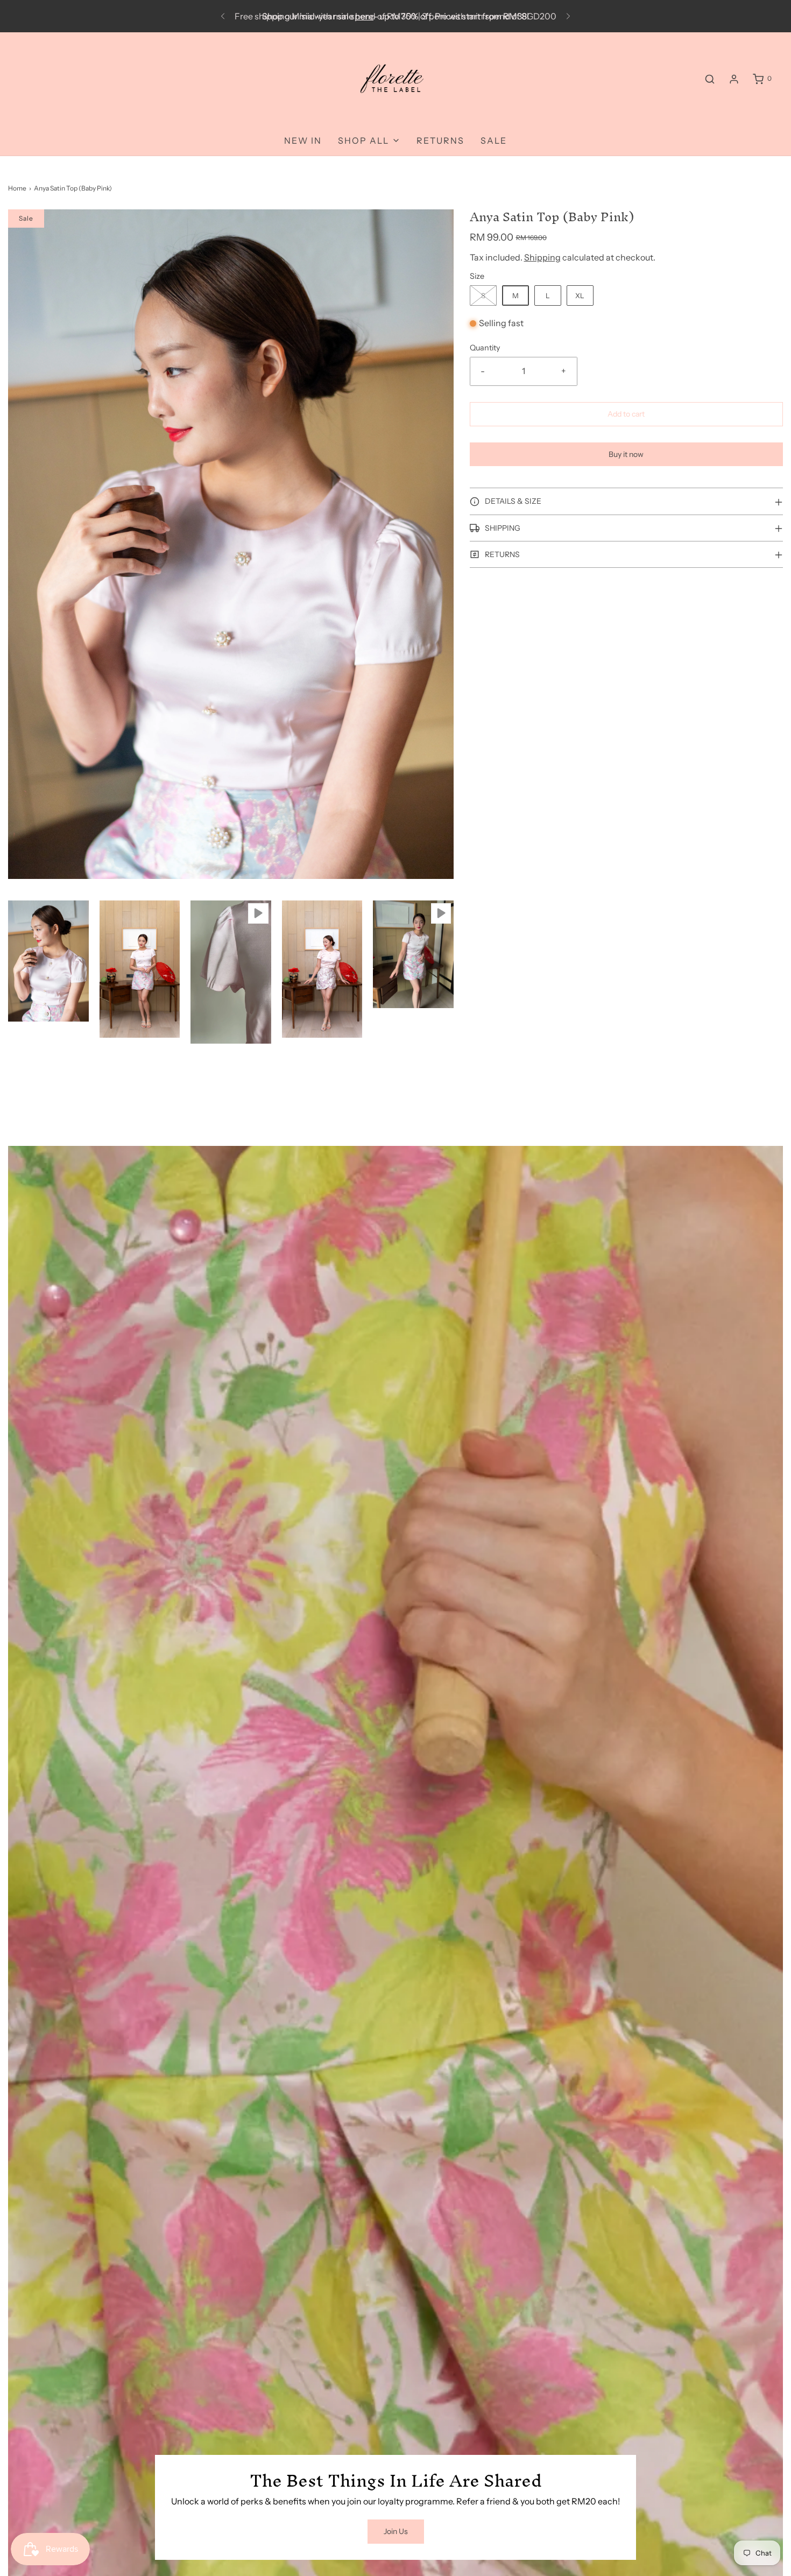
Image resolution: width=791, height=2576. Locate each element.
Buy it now (626, 454)
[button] (48, 961)
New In (303, 140)
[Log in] (734, 79)
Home (17, 188)
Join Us (396, 2531)
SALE (494, 140)
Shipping (542, 257)
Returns (440, 140)
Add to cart (626, 414)
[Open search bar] (710, 79)
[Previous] (223, 16)
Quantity (485, 348)
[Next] (568, 16)
